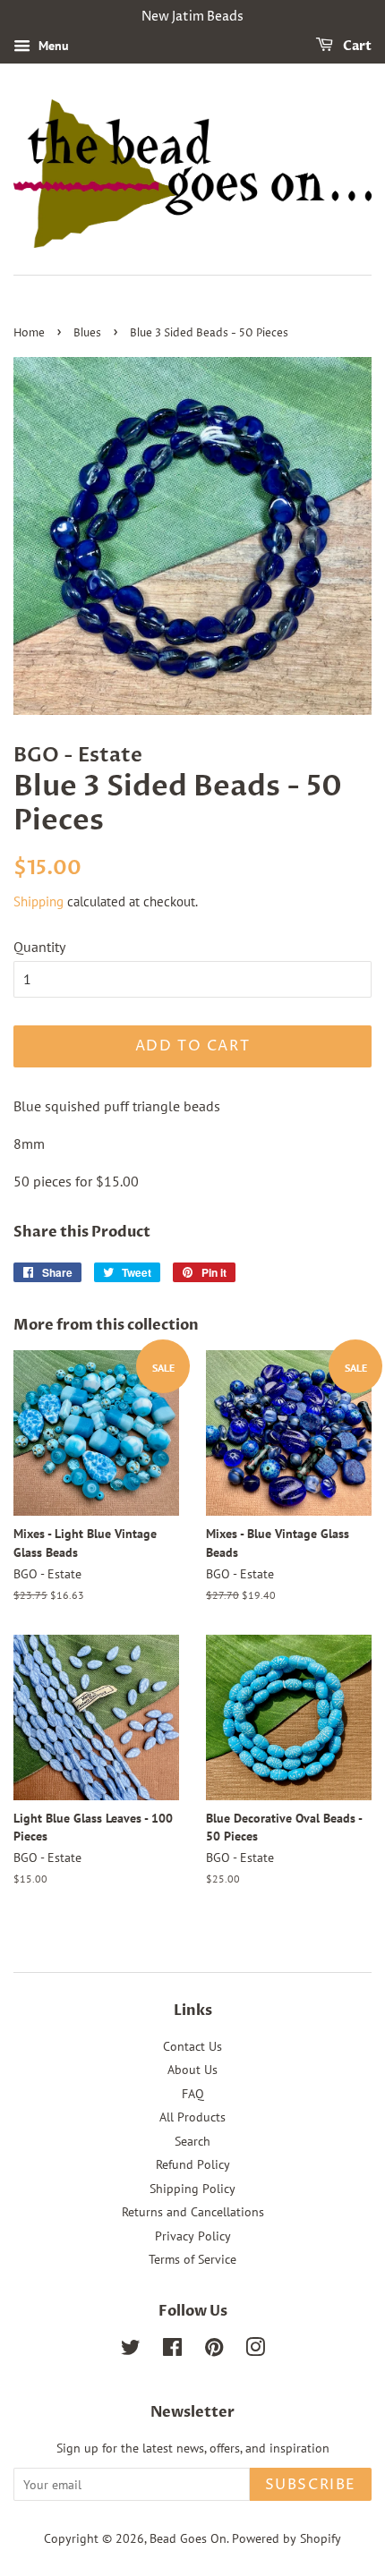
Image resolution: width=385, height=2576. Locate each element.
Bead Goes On (188, 2538)
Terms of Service (192, 2259)
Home (29, 333)
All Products (192, 2117)
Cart (356, 46)
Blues (87, 333)
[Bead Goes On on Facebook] (172, 2351)
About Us (192, 2070)
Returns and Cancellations (193, 2212)
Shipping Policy (192, 2189)
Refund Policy (193, 2164)
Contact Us (192, 2046)
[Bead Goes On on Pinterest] (214, 2351)
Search (192, 2141)
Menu (52, 46)
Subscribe (311, 2485)
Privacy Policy (193, 2236)
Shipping (38, 901)
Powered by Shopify (287, 2538)
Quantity (39, 947)
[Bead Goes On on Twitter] (131, 2351)
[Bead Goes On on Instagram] (255, 2351)
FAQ (193, 2094)
